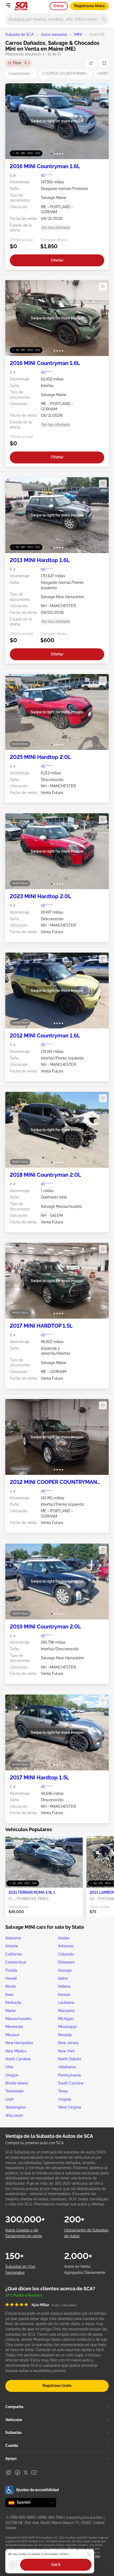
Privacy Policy (57, 2549)
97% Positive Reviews (24, 2295)
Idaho (63, 1978)
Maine (10, 2011)
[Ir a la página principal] (21, 6)
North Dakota (70, 2059)
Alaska (64, 1938)
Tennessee (14, 2091)
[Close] (89, 2554)
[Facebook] (17, 2473)
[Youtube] (34, 2473)
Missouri (12, 2035)
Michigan (66, 2019)
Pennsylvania (69, 2075)
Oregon (12, 2075)
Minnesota (14, 2027)
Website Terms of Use (80, 2549)
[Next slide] (99, 121)
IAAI (98, 2556)
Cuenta (12, 2445)
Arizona (12, 1946)
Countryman (21, 73)
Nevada (65, 2035)
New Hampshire (19, 2043)
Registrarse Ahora (89, 6)
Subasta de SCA (19, 34)
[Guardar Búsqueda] (104, 63)
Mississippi (67, 2027)
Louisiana (66, 2002)
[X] (26, 2473)
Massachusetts (18, 2019)
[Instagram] (8, 2473)
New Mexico (16, 2051)
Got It (56, 2565)
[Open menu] (8, 5)
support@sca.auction (84, 2517)
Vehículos (14, 2420)
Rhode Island (17, 2083)
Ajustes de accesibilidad (37, 2490)
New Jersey (68, 2043)
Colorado (66, 1954)
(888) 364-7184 (51, 2517)
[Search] (104, 19)
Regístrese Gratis (57, 2386)
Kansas (64, 1995)
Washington (16, 2107)
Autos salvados (54, 34)
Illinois (11, 1986)
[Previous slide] (15, 121)
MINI (78, 34)
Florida (11, 1970)
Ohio (9, 2067)
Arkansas (66, 1946)
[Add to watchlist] (103, 90)
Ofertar (57, 260)
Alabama (13, 1938)
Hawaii (11, 1978)
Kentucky (13, 2002)
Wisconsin (14, 2115)
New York (66, 2051)
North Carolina (18, 2059)
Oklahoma (67, 2067)
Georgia (65, 1970)
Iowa (9, 1995)
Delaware (66, 1962)
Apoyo (11, 2458)
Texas (63, 2091)
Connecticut (16, 1962)
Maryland (66, 2011)
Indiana (64, 1986)
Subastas (14, 2432)
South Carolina (71, 2083)
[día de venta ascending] (91, 63)
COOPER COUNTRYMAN (65, 73)
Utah (10, 2099)
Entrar (59, 6)
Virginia (65, 2099)
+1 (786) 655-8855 (20, 2517)
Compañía (14, 2407)
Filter (20, 63)
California (14, 1954)
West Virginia (70, 2107)
